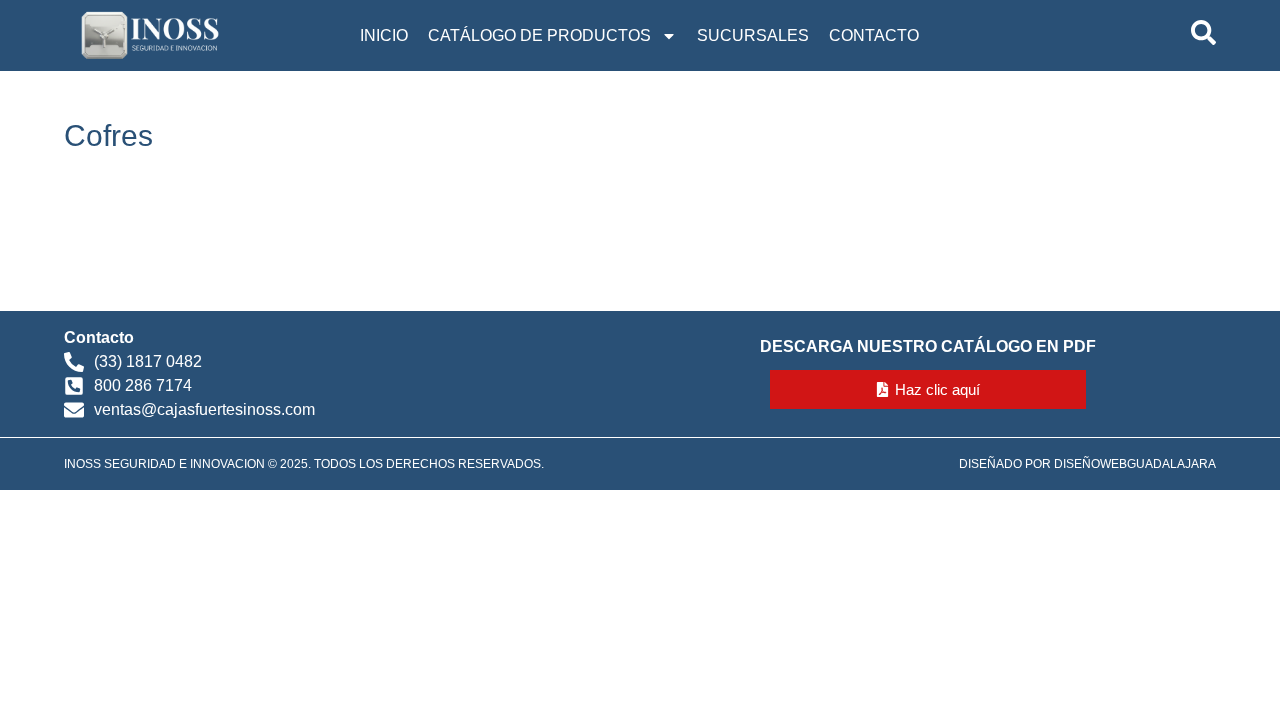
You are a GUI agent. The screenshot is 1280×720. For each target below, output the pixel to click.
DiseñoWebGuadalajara (1135, 464)
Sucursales (753, 35)
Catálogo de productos (539, 35)
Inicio (384, 35)
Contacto (874, 35)
